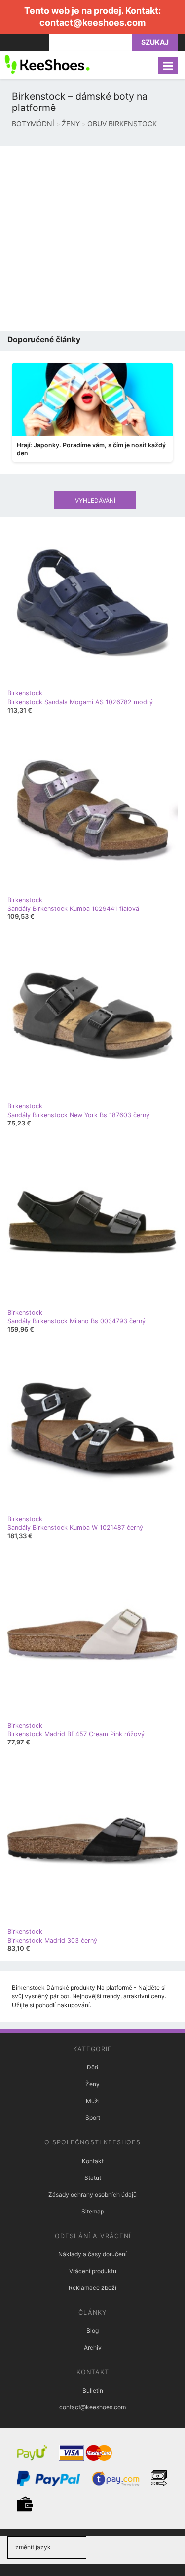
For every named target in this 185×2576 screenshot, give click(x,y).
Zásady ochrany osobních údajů (92, 2195)
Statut (93, 2178)
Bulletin (93, 2390)
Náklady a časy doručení (92, 2254)
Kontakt (93, 2161)
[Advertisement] (92, 238)
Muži (93, 2101)
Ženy (92, 2084)
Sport (93, 2118)
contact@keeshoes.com (92, 22)
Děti (92, 2067)
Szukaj (155, 42)
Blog (92, 2331)
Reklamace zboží (92, 2288)
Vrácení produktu (93, 2271)
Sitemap (93, 2211)
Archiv (93, 2347)
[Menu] (168, 65)
